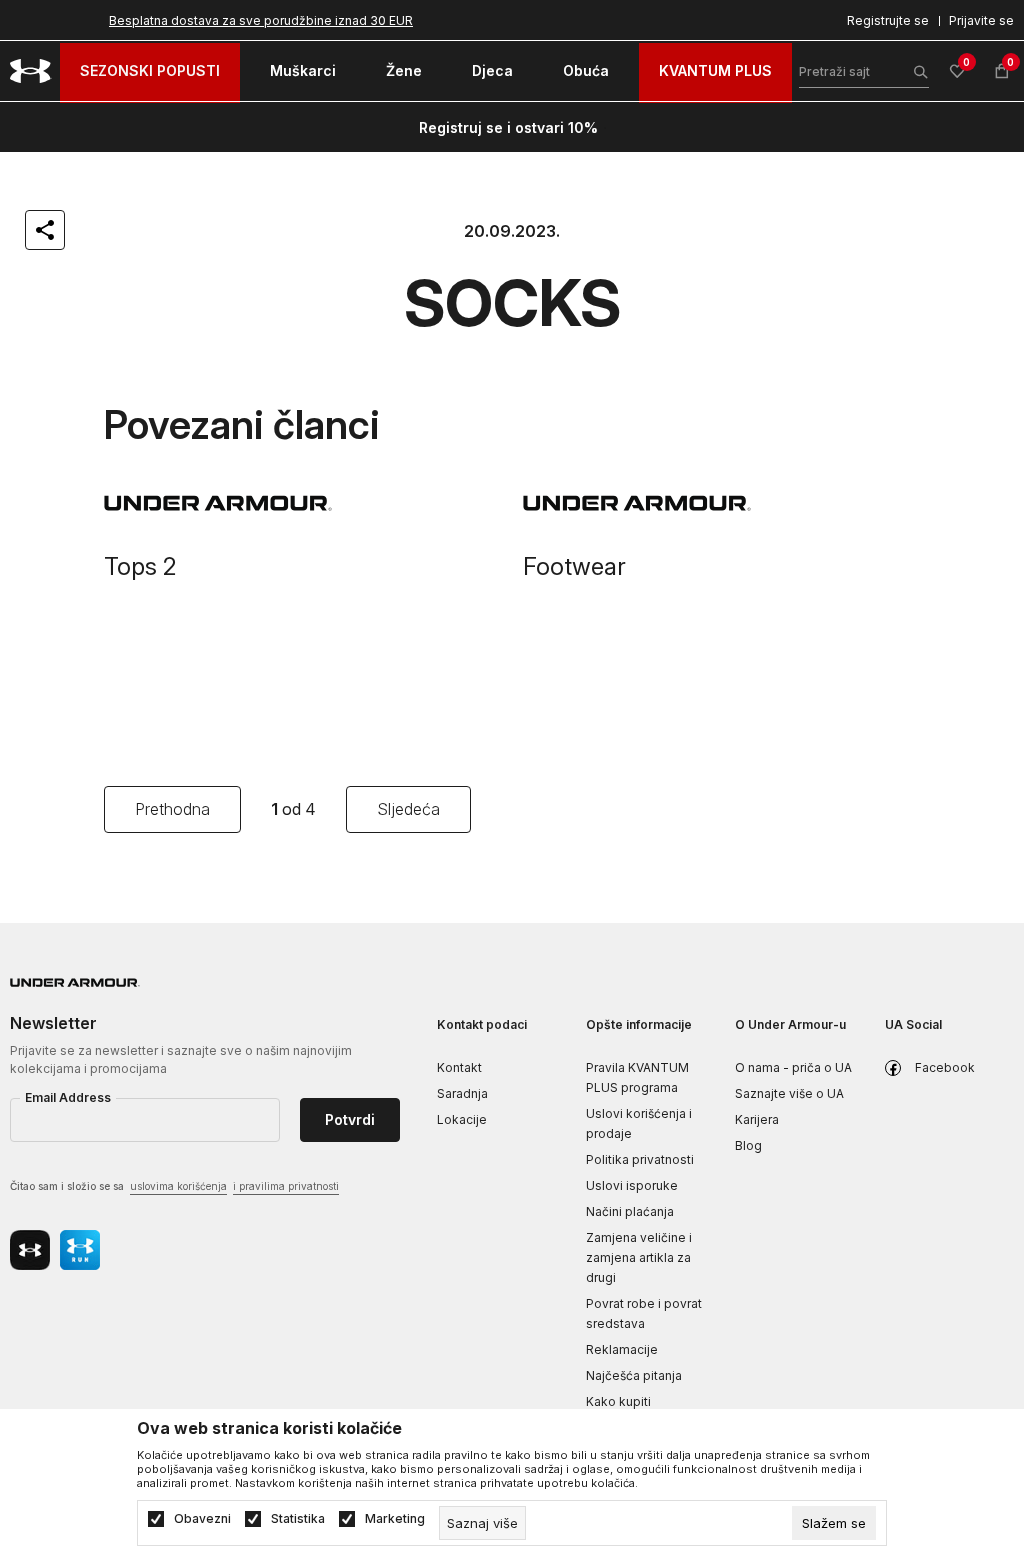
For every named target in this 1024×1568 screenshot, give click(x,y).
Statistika (298, 1519)
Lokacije (462, 1119)
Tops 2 (140, 566)
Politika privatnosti (640, 1159)
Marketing (395, 1519)
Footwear (574, 566)
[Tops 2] (303, 503)
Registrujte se (888, 20)
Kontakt (459, 1067)
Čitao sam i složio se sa (174, 1186)
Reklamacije (622, 1349)
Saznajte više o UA (789, 1093)
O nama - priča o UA (793, 1067)
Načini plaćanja (630, 1211)
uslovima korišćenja (178, 1186)
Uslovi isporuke (632, 1185)
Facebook (945, 1067)
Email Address (68, 1097)
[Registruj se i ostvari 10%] (605, 128)
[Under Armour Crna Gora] (31, 71)
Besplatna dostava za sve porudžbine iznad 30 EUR (261, 20)
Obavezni (202, 1519)
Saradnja (462, 1093)
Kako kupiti (618, 1401)
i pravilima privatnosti (286, 1186)
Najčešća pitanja (634, 1375)
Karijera (757, 1119)
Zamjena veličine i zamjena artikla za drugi (639, 1257)
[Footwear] (722, 503)
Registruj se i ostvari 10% (508, 127)
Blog (748, 1145)
